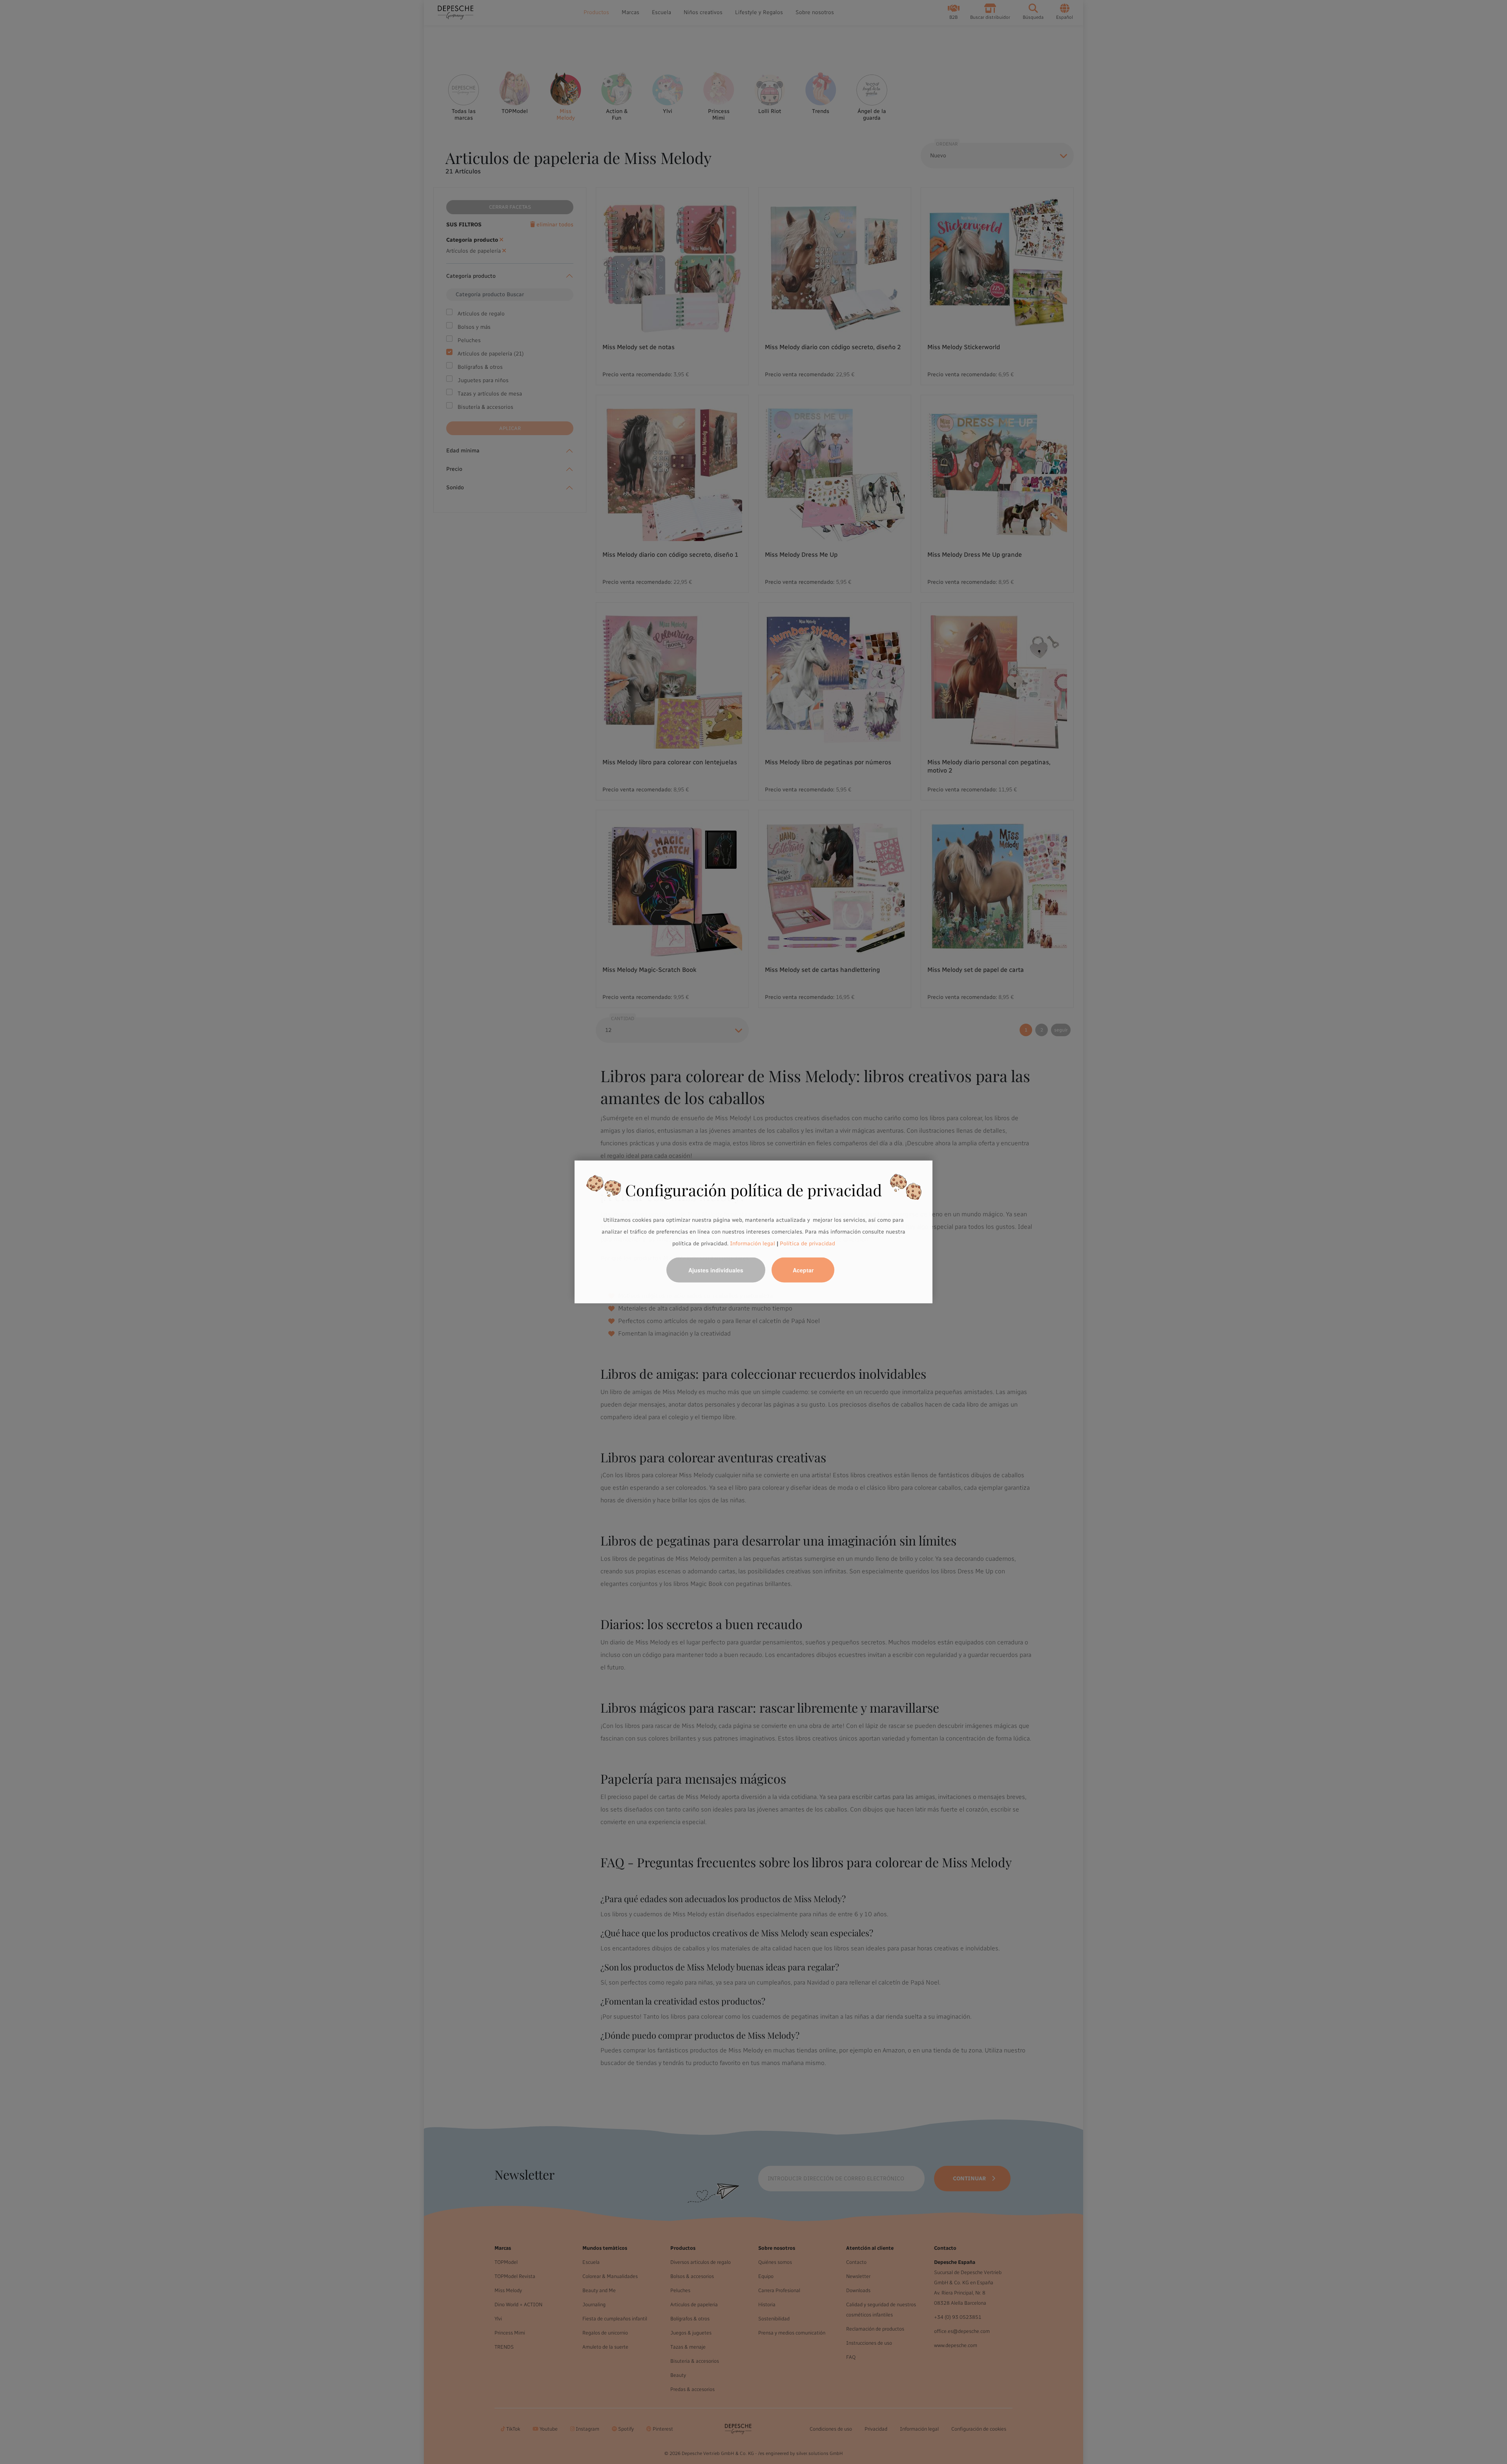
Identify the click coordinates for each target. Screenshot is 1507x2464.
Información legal (752, 1243)
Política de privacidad (807, 1243)
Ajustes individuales (716, 1270)
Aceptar (803, 1270)
